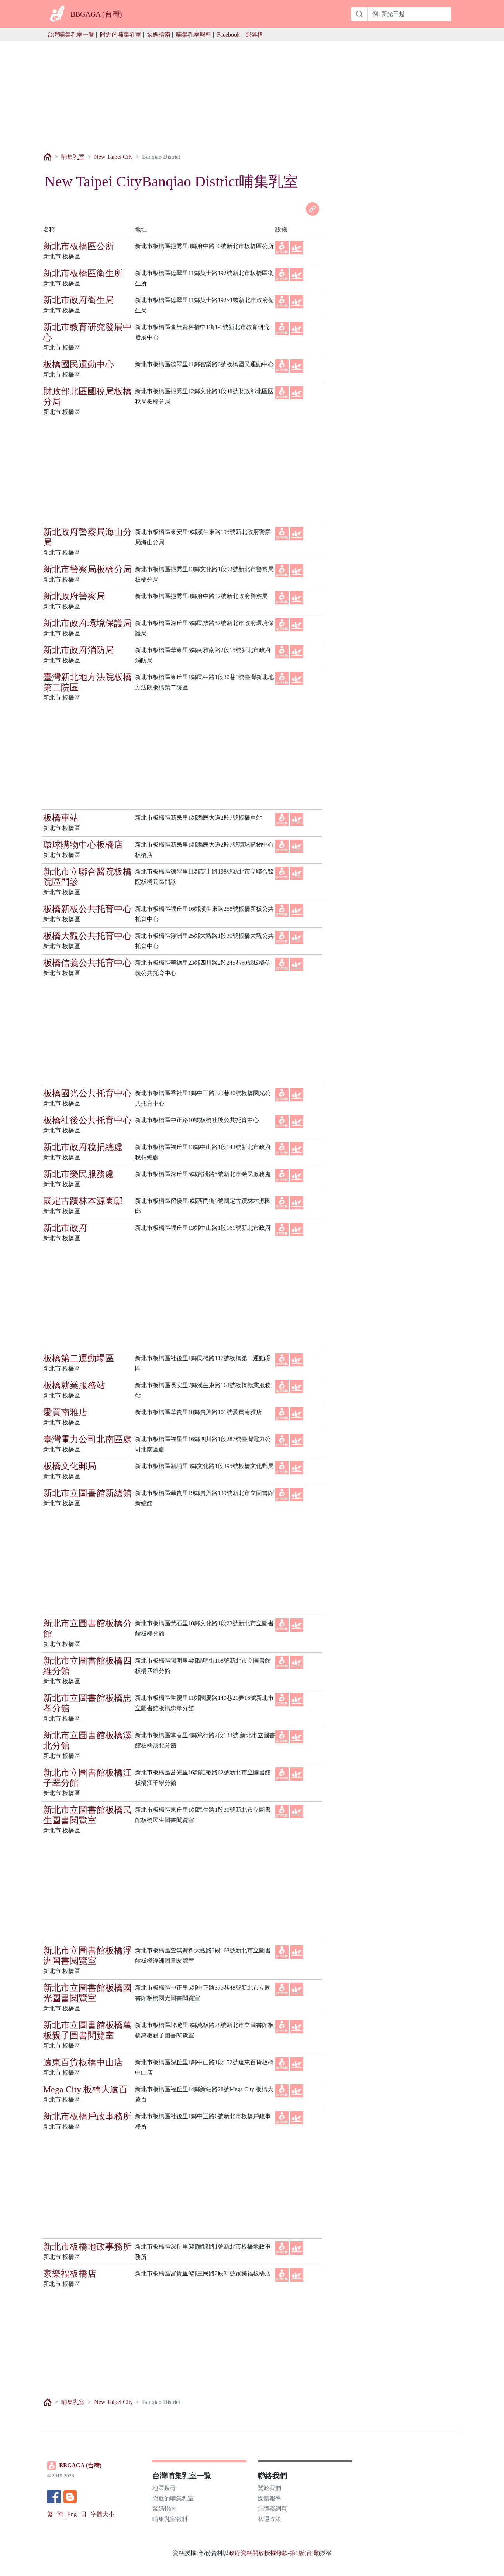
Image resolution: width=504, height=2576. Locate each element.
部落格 (254, 35)
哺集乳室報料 (194, 35)
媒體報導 (269, 2498)
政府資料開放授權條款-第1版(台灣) (274, 2553)
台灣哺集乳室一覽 (71, 35)
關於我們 (269, 2488)
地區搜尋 (164, 2488)
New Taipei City (113, 157)
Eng (72, 2514)
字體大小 (103, 2514)
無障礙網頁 (272, 2509)
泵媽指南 (159, 35)
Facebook (228, 35)
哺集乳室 (73, 157)
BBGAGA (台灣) (80, 2465)
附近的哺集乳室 (121, 35)
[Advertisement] (252, 93)
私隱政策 (269, 2519)
